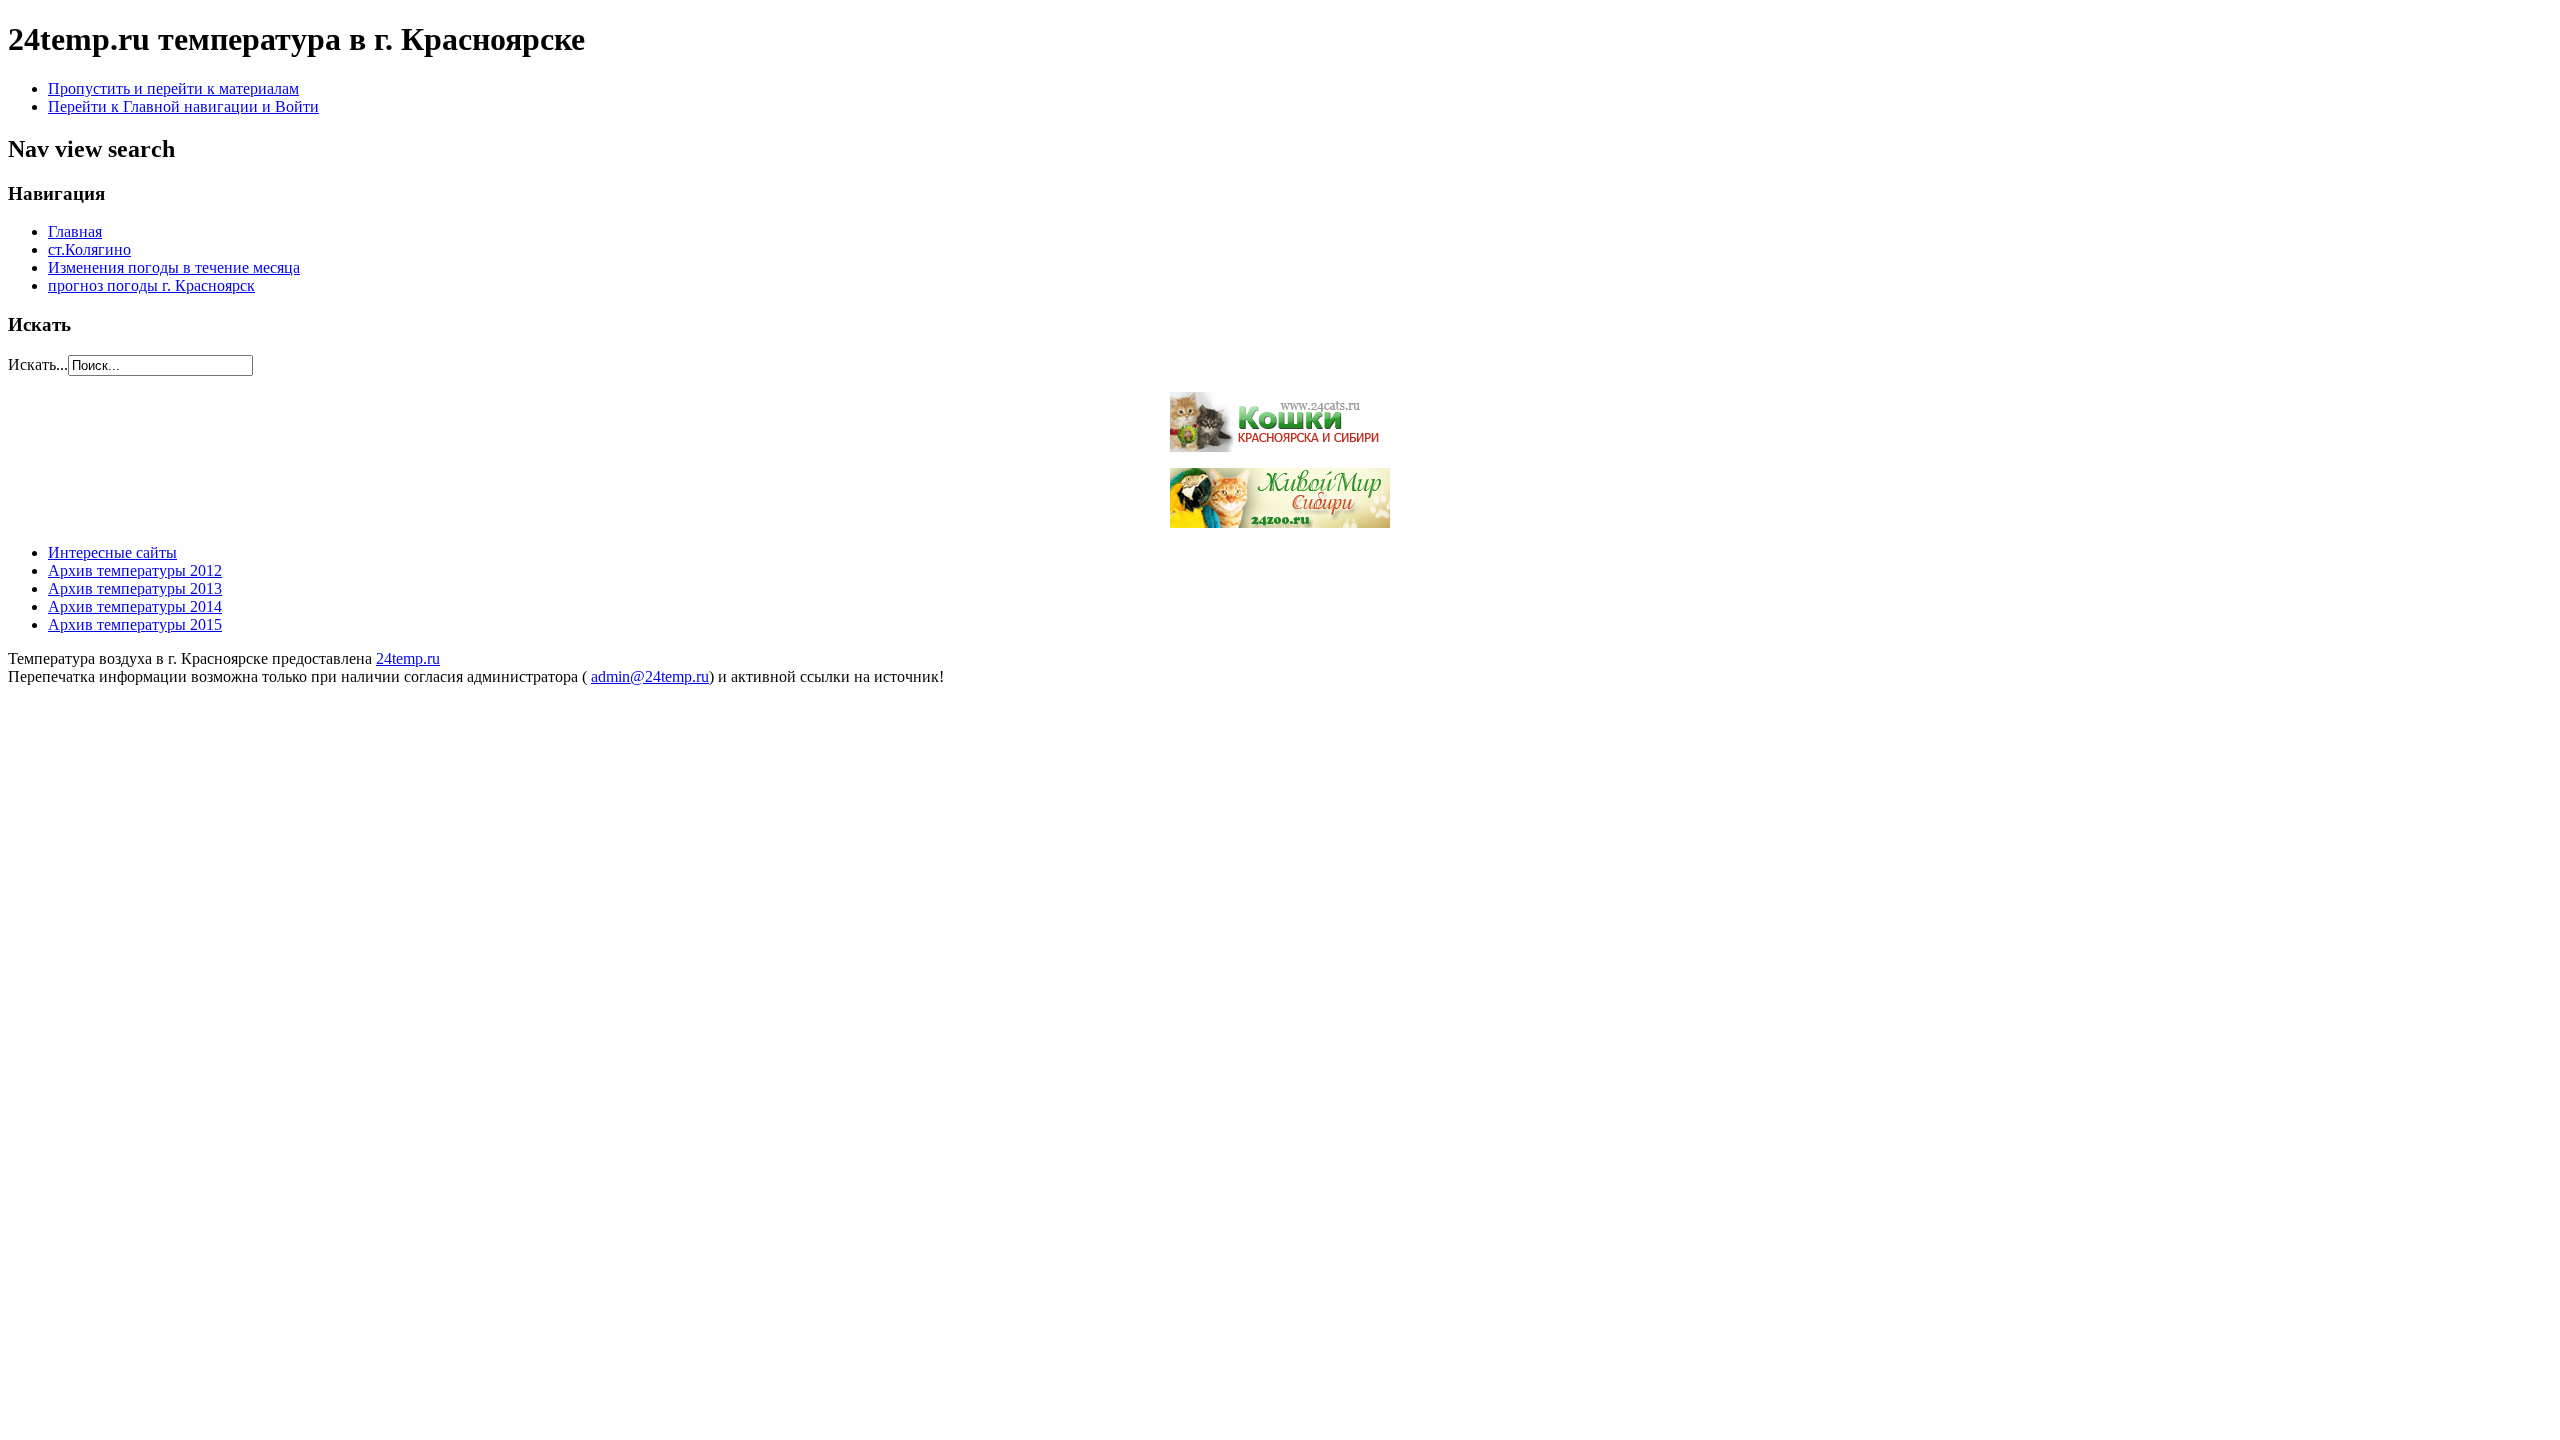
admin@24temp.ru (650, 676)
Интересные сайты (112, 552)
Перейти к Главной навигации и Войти (183, 106)
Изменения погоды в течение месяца (174, 267)
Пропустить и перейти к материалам (173, 88)
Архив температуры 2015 (135, 624)
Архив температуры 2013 (135, 588)
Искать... (38, 364)
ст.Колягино (89, 249)
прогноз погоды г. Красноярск (151, 285)
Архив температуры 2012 (135, 570)
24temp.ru (408, 658)
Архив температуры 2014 (135, 606)
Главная (75, 231)
